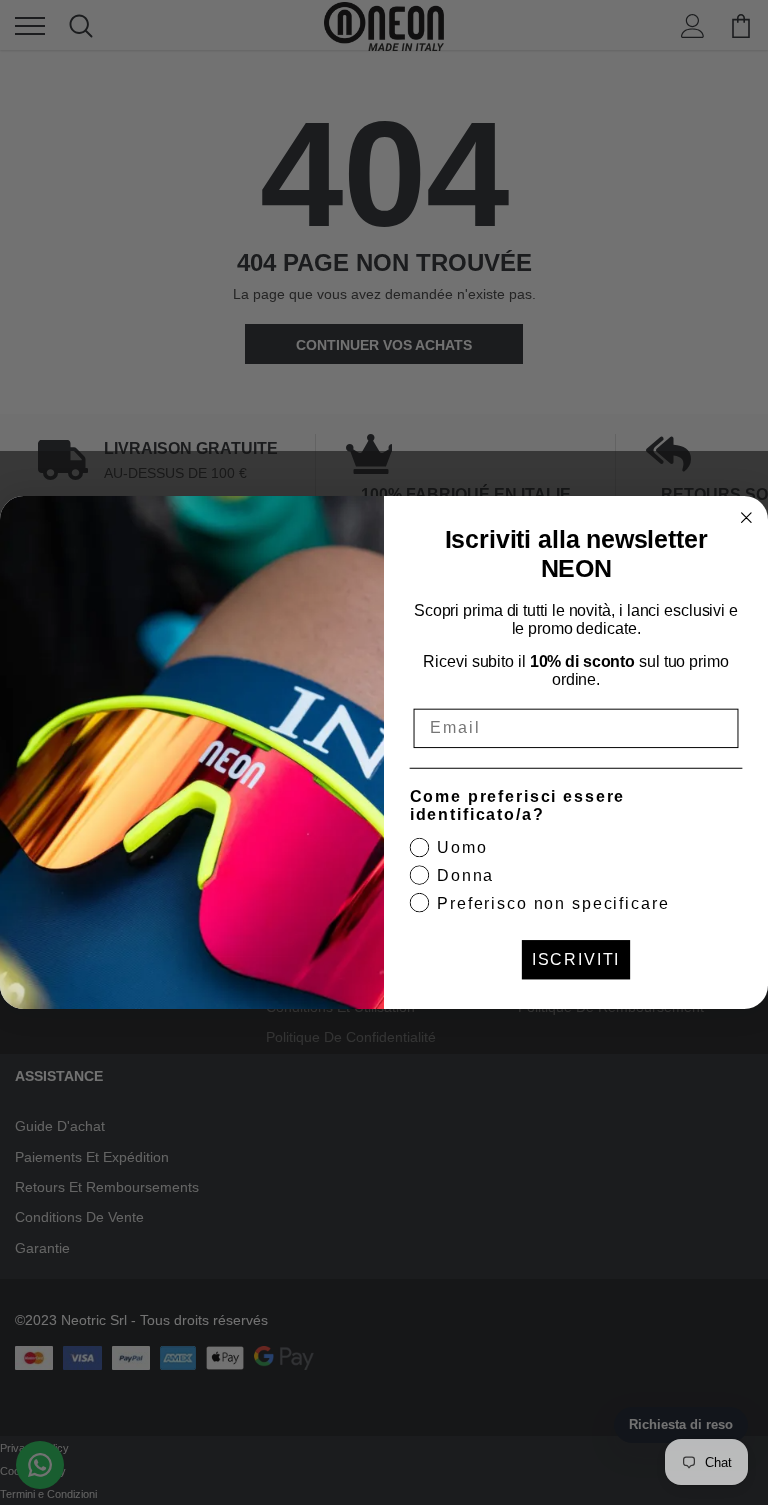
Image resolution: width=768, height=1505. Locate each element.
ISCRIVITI (576, 959)
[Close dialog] (747, 518)
